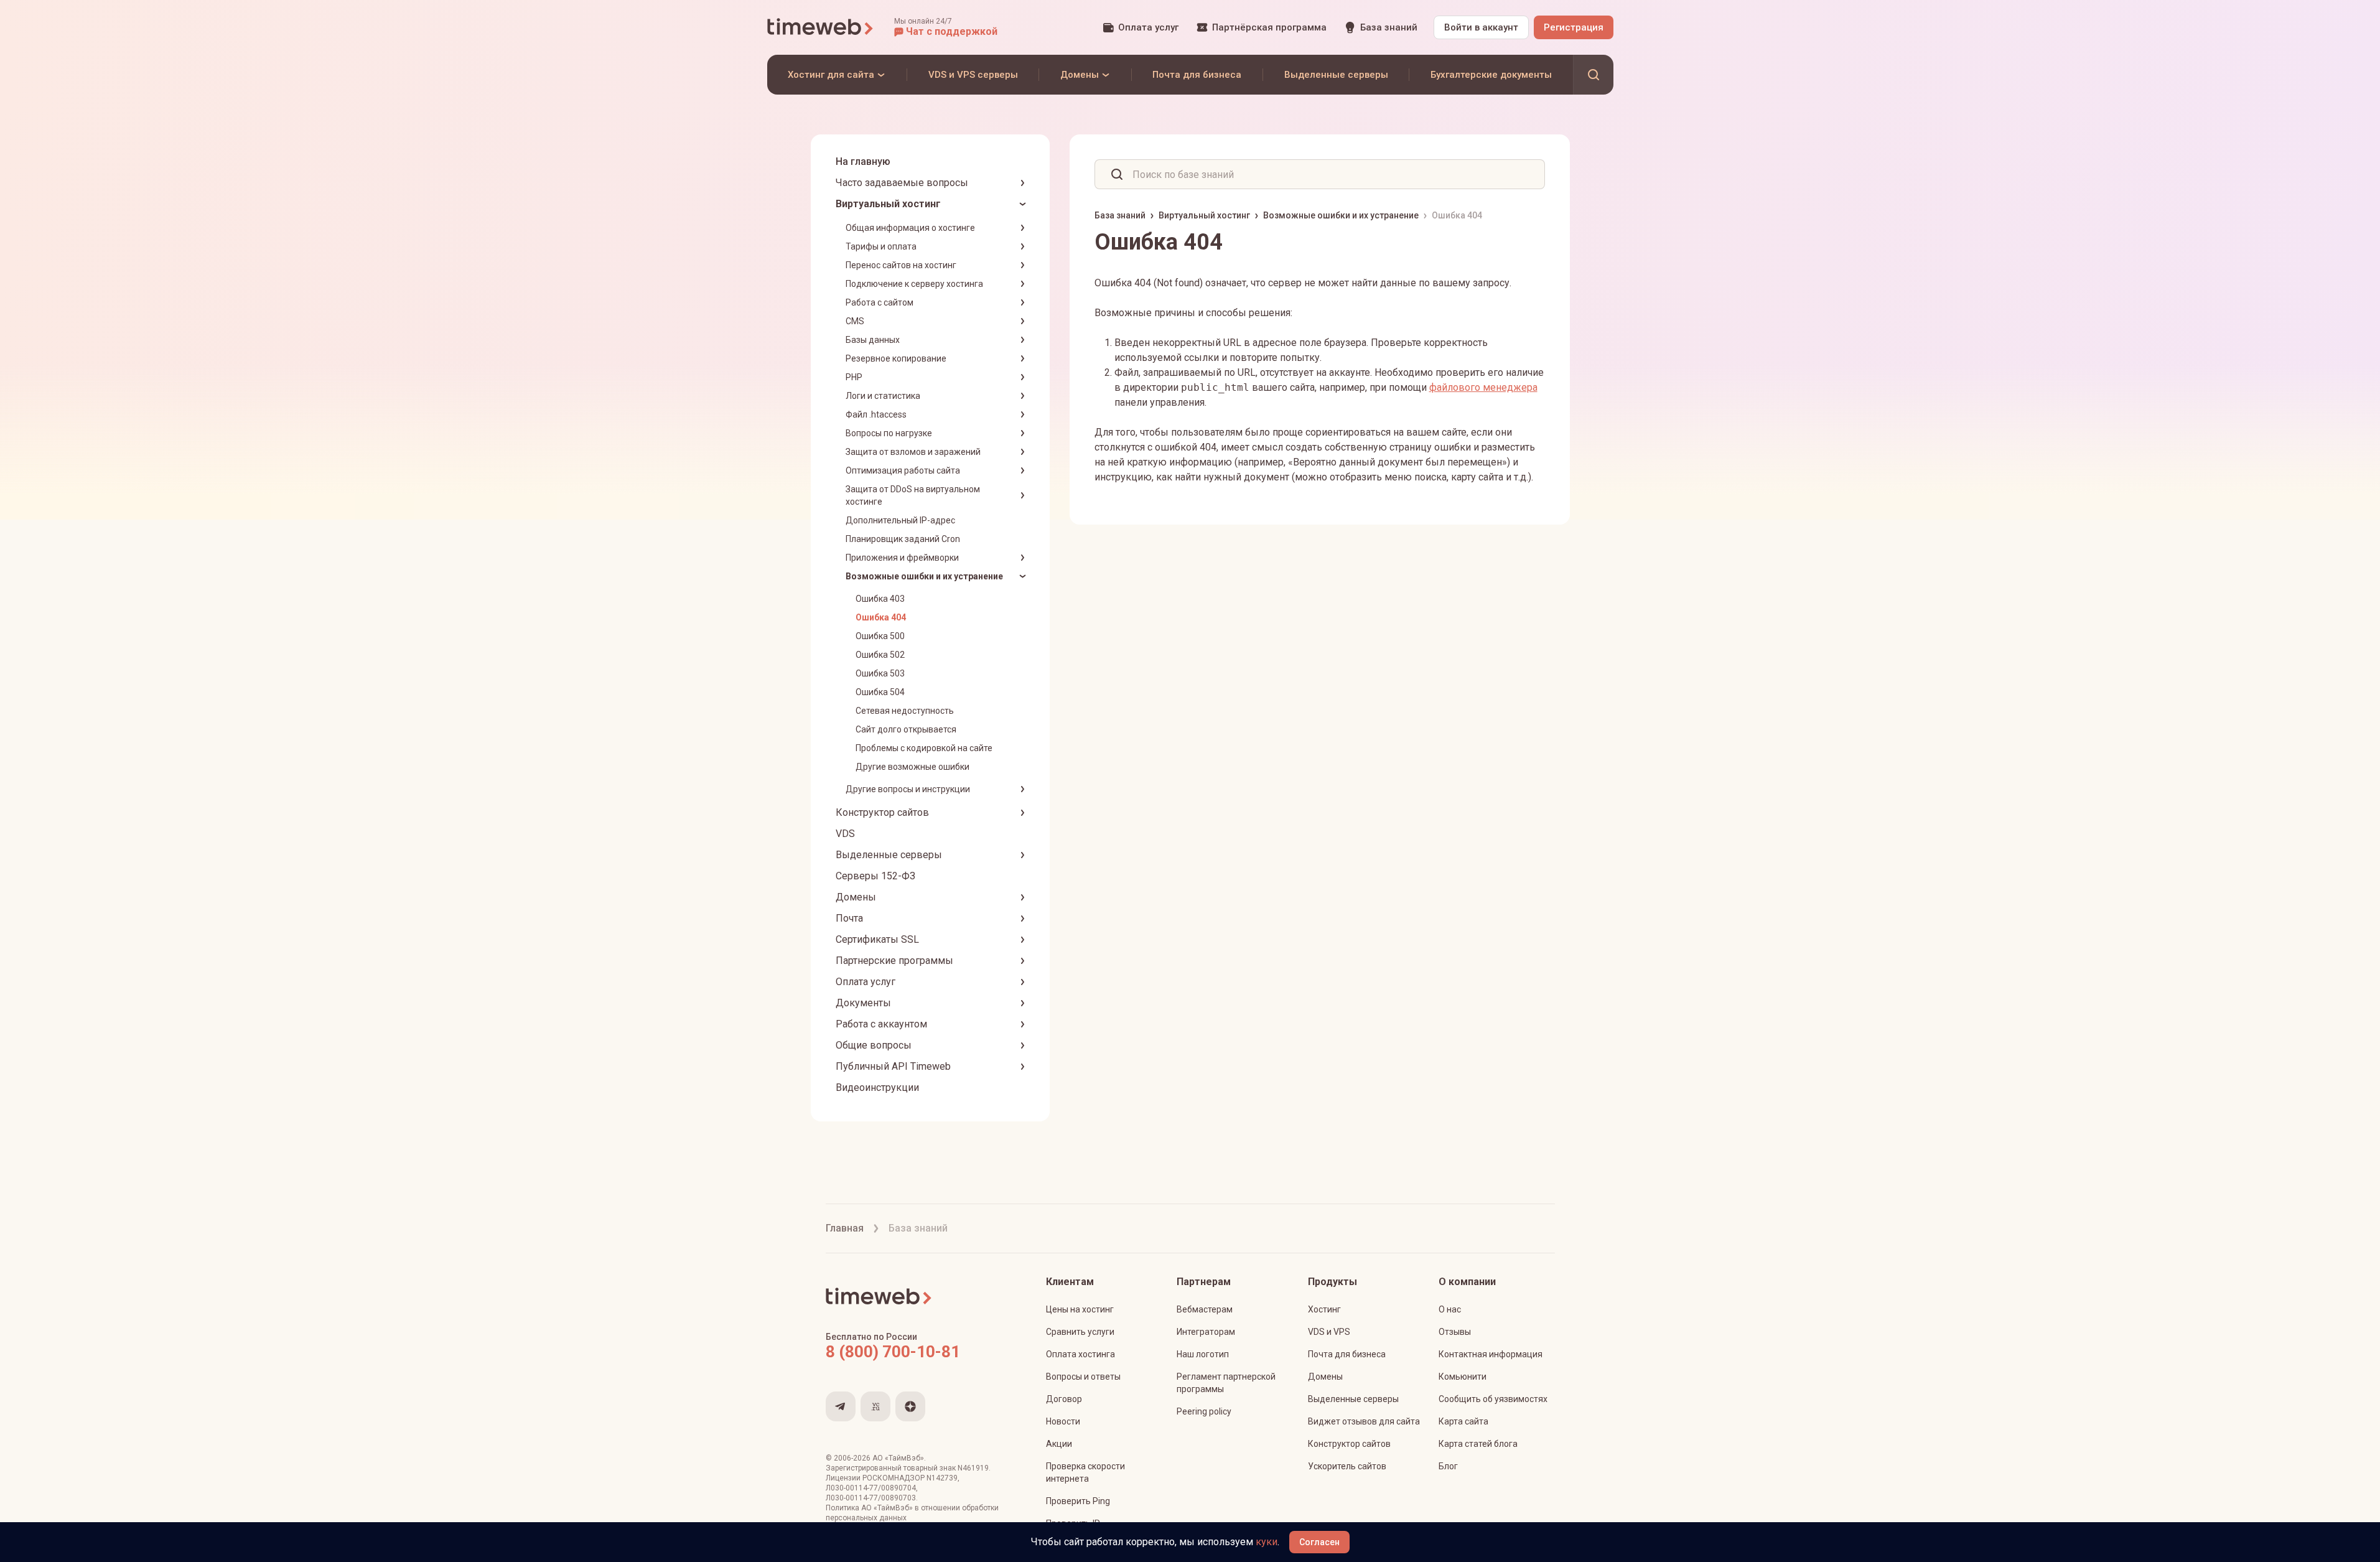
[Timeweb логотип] (821, 27)
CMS (855, 321)
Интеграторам (1206, 1332)
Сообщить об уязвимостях (1493, 1399)
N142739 (942, 1478)
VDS (845, 834)
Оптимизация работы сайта (903, 470)
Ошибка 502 (880, 655)
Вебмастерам (1205, 1309)
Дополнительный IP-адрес (900, 520)
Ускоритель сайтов (1347, 1466)
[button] (946, 27)
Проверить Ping (1078, 1501)
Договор (1064, 1399)
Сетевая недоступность (905, 711)
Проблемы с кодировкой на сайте (924, 748)
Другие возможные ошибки (912, 767)
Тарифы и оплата (881, 246)
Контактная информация (1491, 1354)
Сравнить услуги (1080, 1332)
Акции (1059, 1444)
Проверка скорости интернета (1085, 1472)
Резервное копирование (896, 358)
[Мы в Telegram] (841, 1406)
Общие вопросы (874, 1045)
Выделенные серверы (889, 855)
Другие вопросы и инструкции (908, 789)
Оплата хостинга (1080, 1354)
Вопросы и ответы (1083, 1377)
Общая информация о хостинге (910, 228)
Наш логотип (1203, 1354)
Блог (1448, 1466)
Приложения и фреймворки (902, 558)
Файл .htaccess (876, 414)
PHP (854, 377)
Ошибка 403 (880, 599)
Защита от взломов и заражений (913, 452)
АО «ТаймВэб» (898, 1458)
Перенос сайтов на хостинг (901, 265)
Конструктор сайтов (882, 812)
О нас (1450, 1309)
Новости (1063, 1421)
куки (1267, 1542)
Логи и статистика (883, 396)
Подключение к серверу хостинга (914, 284)
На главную (863, 161)
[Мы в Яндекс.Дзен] (910, 1406)
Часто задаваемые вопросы (902, 183)
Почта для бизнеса (1347, 1354)
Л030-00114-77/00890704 (871, 1488)
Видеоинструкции (877, 1087)
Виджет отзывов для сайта (1364, 1421)
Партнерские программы (894, 961)
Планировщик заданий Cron (903, 539)
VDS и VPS (1329, 1332)
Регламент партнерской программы (1226, 1383)
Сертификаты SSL (877, 939)
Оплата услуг (866, 982)
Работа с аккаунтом (881, 1024)
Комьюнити (1463, 1377)
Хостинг (1324, 1309)
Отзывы (1455, 1332)
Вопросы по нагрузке (889, 433)
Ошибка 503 (880, 673)
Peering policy (1204, 1411)
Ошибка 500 (880, 636)
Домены (856, 897)
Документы (863, 1003)
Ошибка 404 (881, 617)
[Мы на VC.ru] (875, 1406)
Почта (849, 918)
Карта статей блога (1478, 1444)
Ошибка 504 (880, 692)
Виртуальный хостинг (888, 204)
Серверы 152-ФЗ (875, 876)
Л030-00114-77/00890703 (871, 1498)
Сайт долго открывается (906, 729)
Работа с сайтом (880, 302)
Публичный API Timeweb (893, 1066)
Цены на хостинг (1080, 1309)
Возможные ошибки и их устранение (924, 576)
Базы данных (873, 340)
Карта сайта (1463, 1421)
